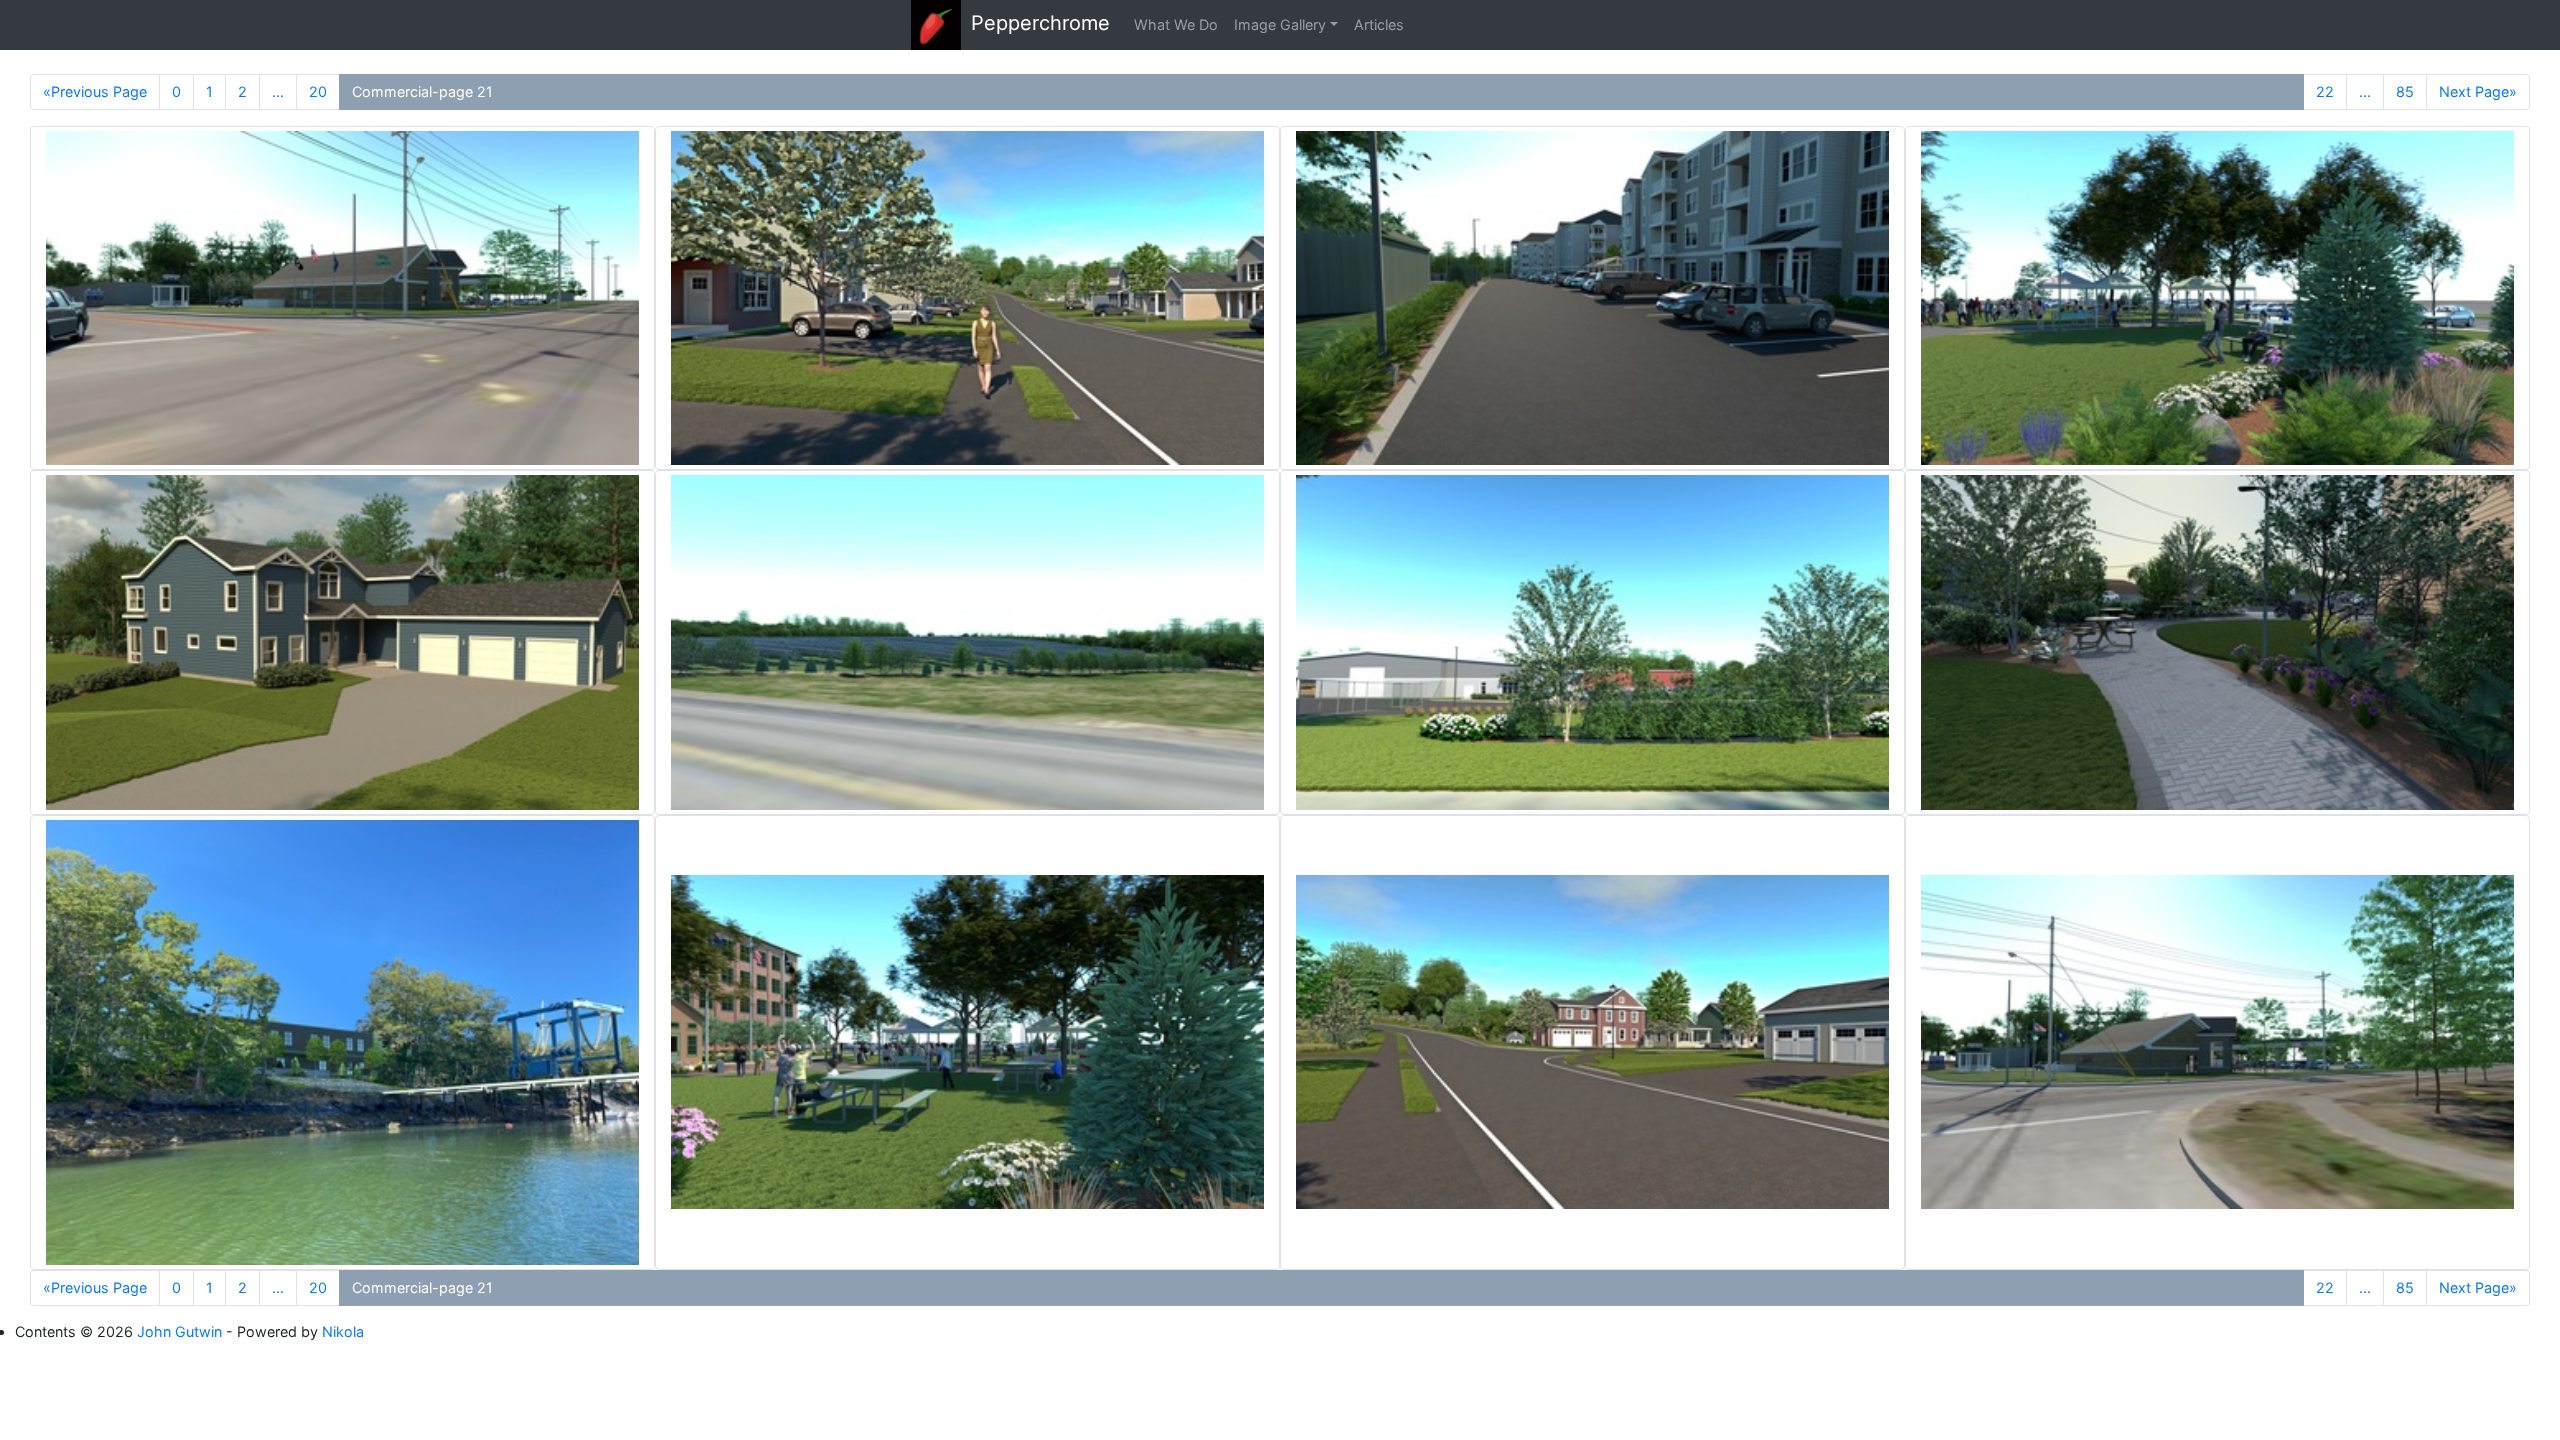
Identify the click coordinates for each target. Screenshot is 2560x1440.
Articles (1379, 24)
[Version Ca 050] (342, 642)
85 (2405, 91)
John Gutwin (179, 1331)
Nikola (343, 1331)
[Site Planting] (2217, 298)
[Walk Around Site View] (1592, 298)
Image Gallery (1280, 24)
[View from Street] (342, 298)
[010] (967, 642)
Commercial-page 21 (422, 91)
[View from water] (342, 1042)
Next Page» (2478, 91)
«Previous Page (95, 91)
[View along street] (967, 298)
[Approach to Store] (2217, 642)
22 (2325, 91)
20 (318, 91)
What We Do (1176, 24)
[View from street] (1592, 642)
